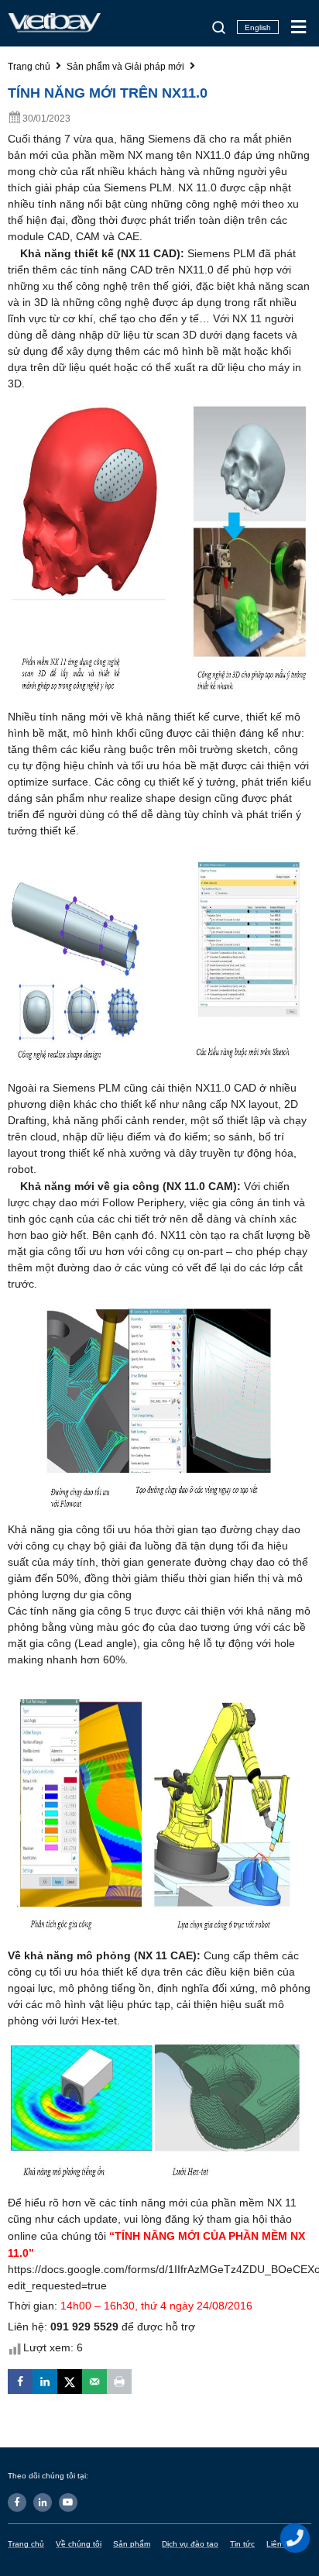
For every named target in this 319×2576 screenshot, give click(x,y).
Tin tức (242, 2544)
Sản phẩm (132, 2544)
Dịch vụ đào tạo (190, 2544)
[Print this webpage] (119, 2382)
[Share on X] (70, 2382)
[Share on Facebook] (20, 2382)
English (258, 28)
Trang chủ (26, 2544)
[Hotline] (296, 2538)
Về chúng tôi (79, 2544)
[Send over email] (94, 2382)
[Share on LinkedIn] (45, 2382)
